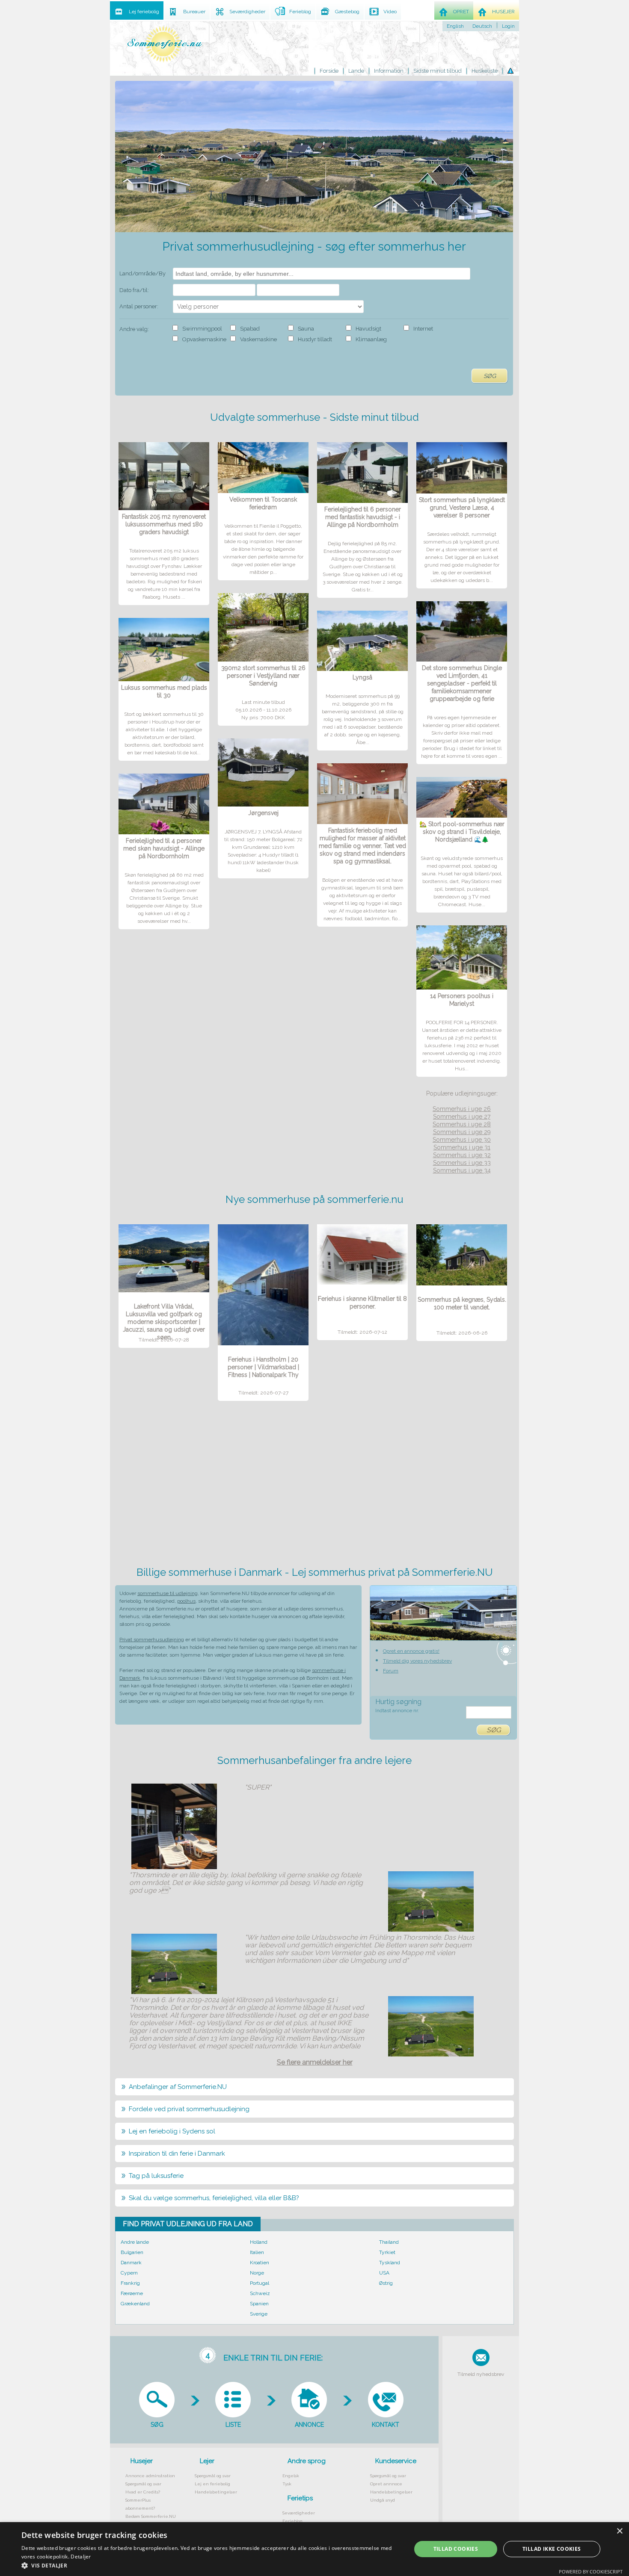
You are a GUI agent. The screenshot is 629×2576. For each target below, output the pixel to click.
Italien (257, 2252)
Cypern (129, 2273)
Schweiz (260, 2293)
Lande (356, 71)
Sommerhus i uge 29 (462, 1132)
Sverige (259, 2314)
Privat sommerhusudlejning (152, 1640)
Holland (259, 2242)
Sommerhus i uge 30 (462, 1140)
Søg (490, 376)
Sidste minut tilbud (438, 71)
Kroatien (260, 2263)
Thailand (389, 2242)
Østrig (386, 2283)
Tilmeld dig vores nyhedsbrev (417, 1661)
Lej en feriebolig (212, 2484)
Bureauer (194, 12)
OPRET (461, 12)
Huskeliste (485, 71)
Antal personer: (139, 306)
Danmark (131, 2263)
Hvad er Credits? (143, 2492)
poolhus (186, 1601)
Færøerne (132, 2293)
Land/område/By (142, 273)
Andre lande (135, 2242)
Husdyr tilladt (315, 339)
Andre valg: (134, 329)
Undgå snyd (383, 2500)
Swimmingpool (202, 329)
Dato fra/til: (134, 290)
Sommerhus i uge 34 (462, 1170)
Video (390, 12)
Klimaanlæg (371, 339)
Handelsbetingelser (216, 2492)
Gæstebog (347, 12)
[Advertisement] (315, 1486)
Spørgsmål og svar (143, 2484)
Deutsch (482, 26)
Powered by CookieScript (591, 2572)
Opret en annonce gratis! (411, 1651)
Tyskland (390, 2263)
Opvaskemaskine (204, 339)
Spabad (250, 329)
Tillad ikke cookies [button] (552, 2549)
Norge (257, 2273)
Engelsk (291, 2476)
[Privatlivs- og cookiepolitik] (510, 71)
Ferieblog (292, 2521)
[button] (211, 2565)
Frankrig (130, 2283)
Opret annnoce (386, 2484)
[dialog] (314, 2549)
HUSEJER (503, 12)
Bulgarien (132, 2252)
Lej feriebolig (144, 12)
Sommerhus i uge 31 (462, 1147)
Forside (329, 71)
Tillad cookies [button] (456, 2549)
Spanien (259, 2304)
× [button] (619, 2531)
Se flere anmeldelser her (315, 2062)
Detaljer (81, 2557)
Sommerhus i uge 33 (462, 1163)
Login (508, 26)
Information (389, 71)
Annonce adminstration (150, 2476)
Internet (423, 329)
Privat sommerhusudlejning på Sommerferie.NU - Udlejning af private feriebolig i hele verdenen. (165, 44)
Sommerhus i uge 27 (462, 1117)
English (455, 26)
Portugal (260, 2283)
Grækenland (135, 2304)
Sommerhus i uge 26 (462, 1109)
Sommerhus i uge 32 (462, 1155)
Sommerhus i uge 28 (462, 1124)
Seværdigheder (299, 2513)
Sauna (306, 329)
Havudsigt (368, 329)
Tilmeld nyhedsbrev (481, 2374)
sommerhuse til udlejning (168, 1593)
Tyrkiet (387, 2252)
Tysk (287, 2484)
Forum (391, 1671)
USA (384, 2273)
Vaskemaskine (258, 339)
